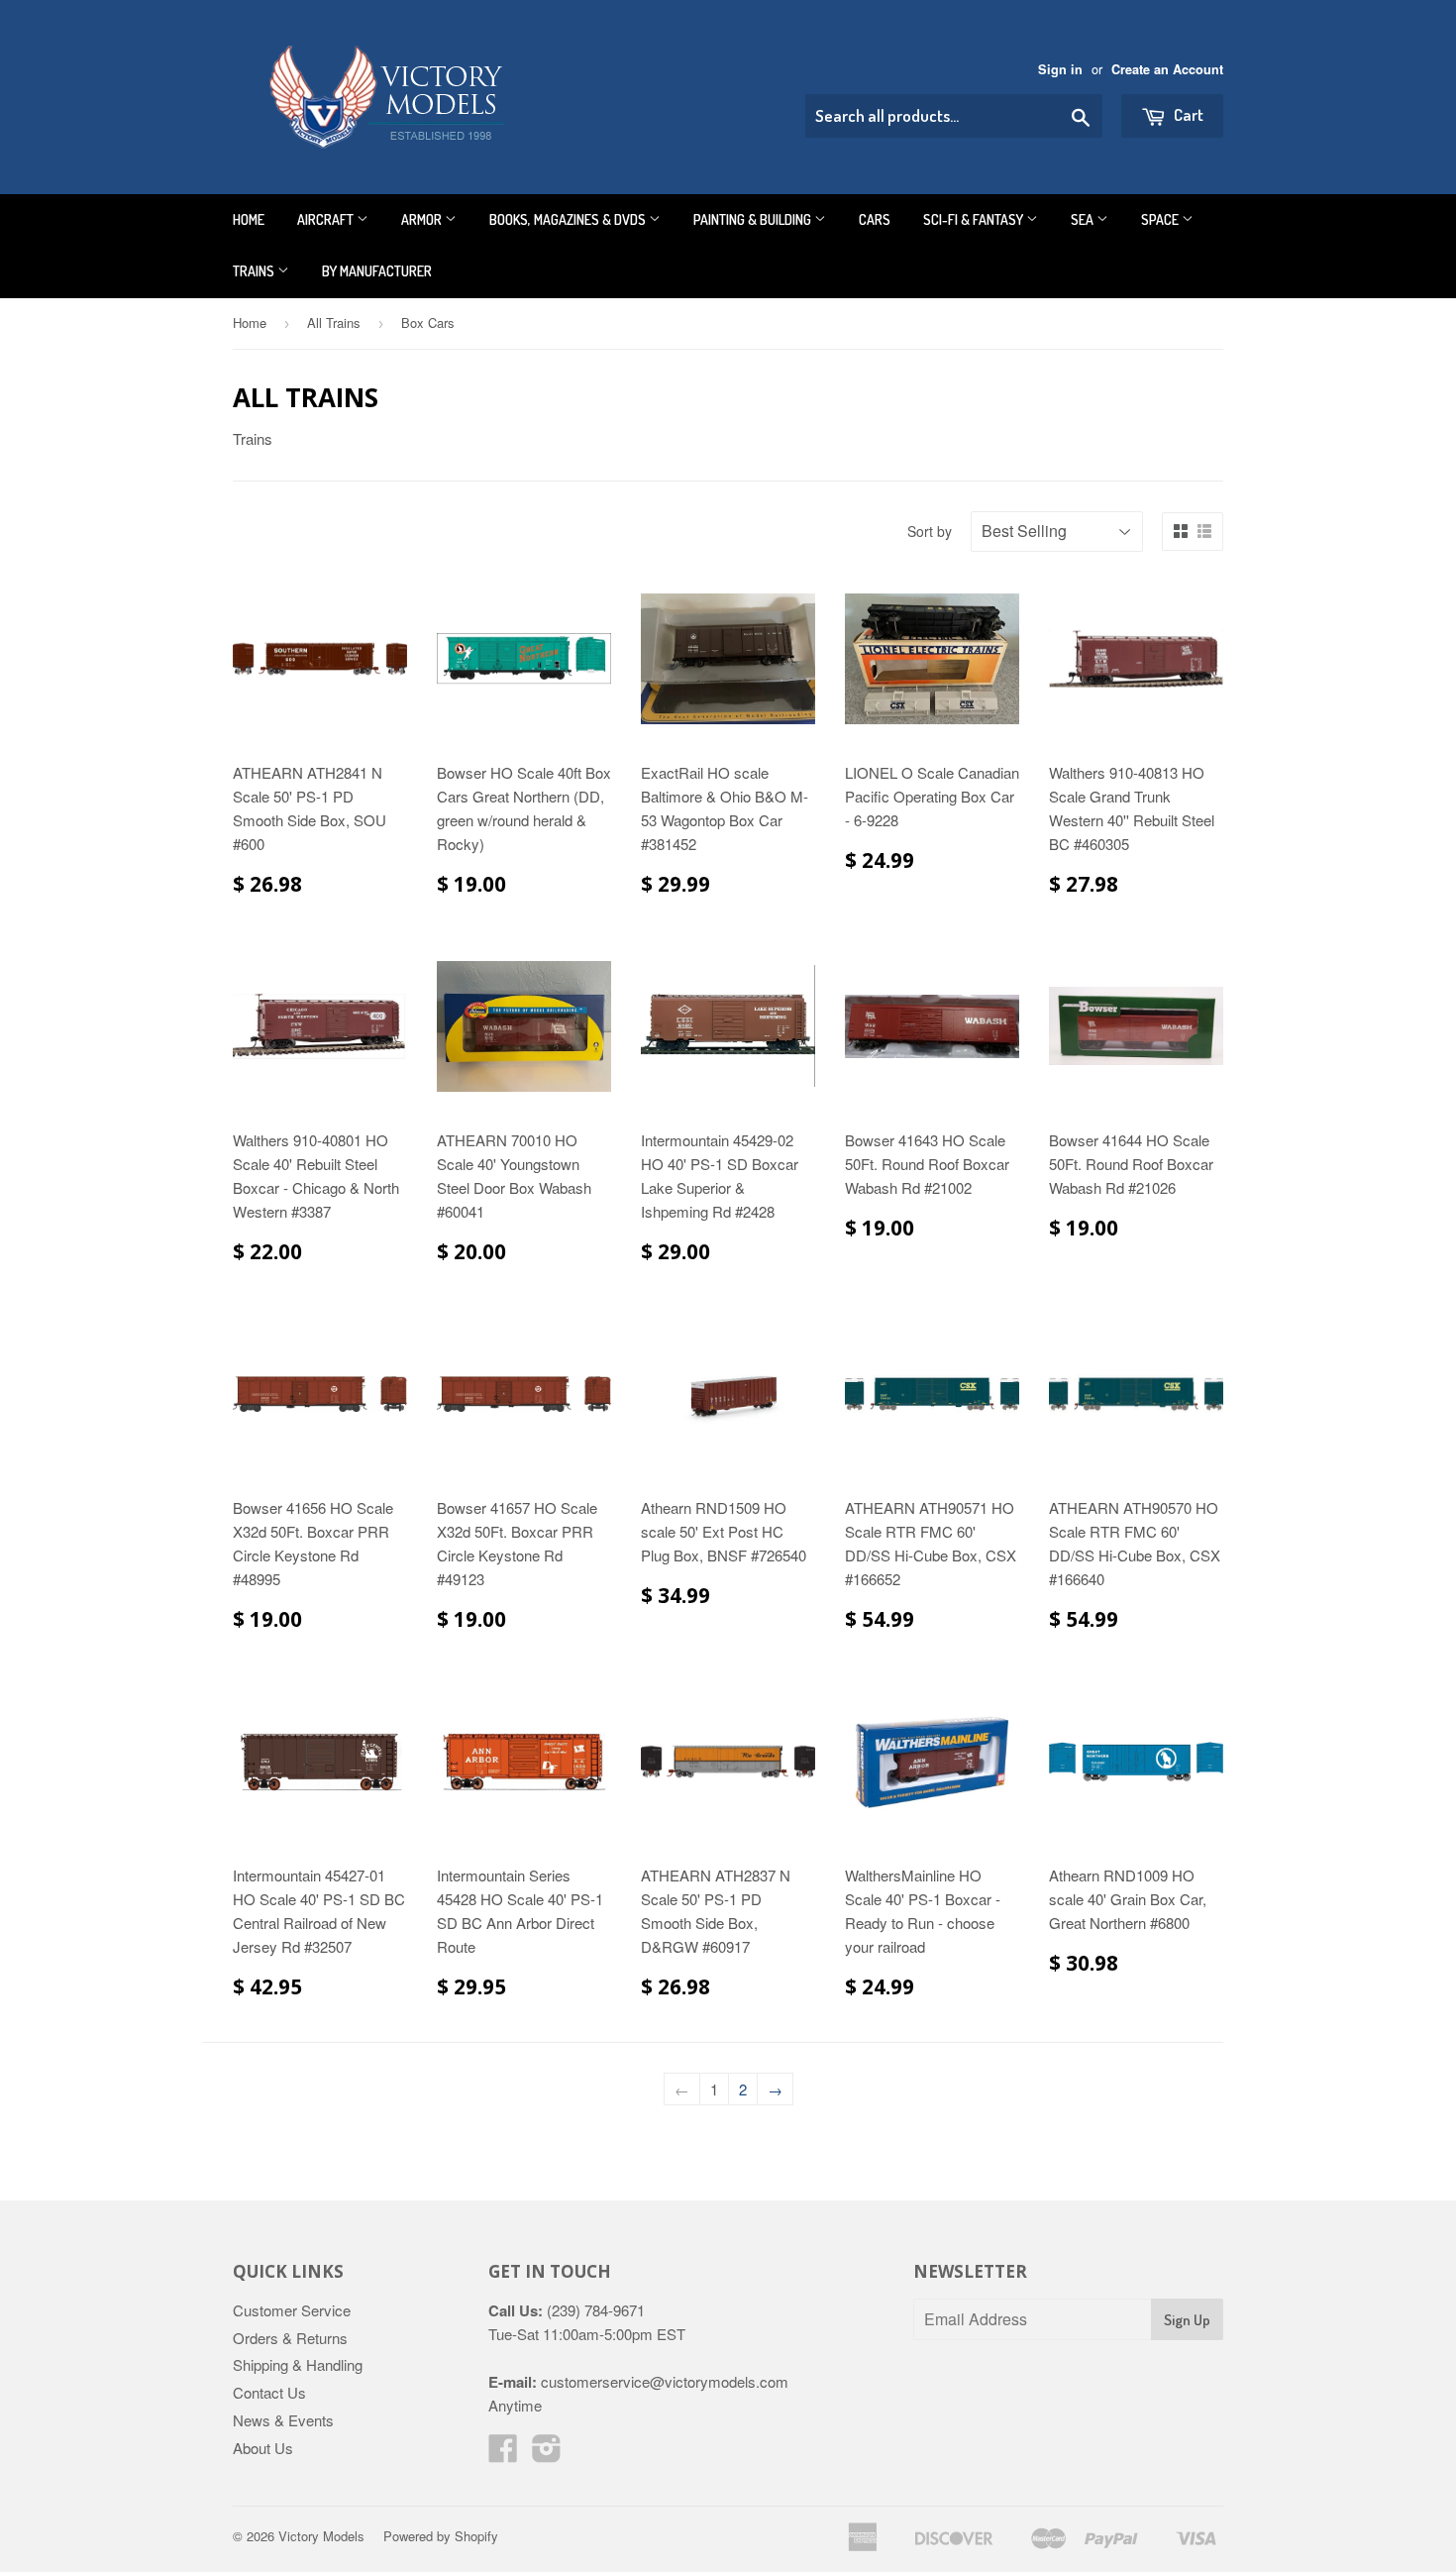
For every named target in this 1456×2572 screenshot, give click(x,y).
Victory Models (321, 2536)
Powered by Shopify (441, 2536)
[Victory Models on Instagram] (547, 2454)
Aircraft (327, 219)
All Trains (334, 322)
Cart (1187, 114)
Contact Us (269, 2392)
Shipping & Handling (298, 2364)
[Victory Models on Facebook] (503, 2454)
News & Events (283, 2420)
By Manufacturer (377, 271)
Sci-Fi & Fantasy (975, 219)
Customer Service (292, 2310)
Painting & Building (754, 219)
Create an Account (1167, 69)
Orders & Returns (290, 2338)
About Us (263, 2448)
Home (249, 219)
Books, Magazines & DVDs (569, 219)
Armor (423, 219)
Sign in (1060, 69)
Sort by (930, 531)
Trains (255, 271)
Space (1161, 219)
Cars (875, 219)
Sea (1084, 219)
